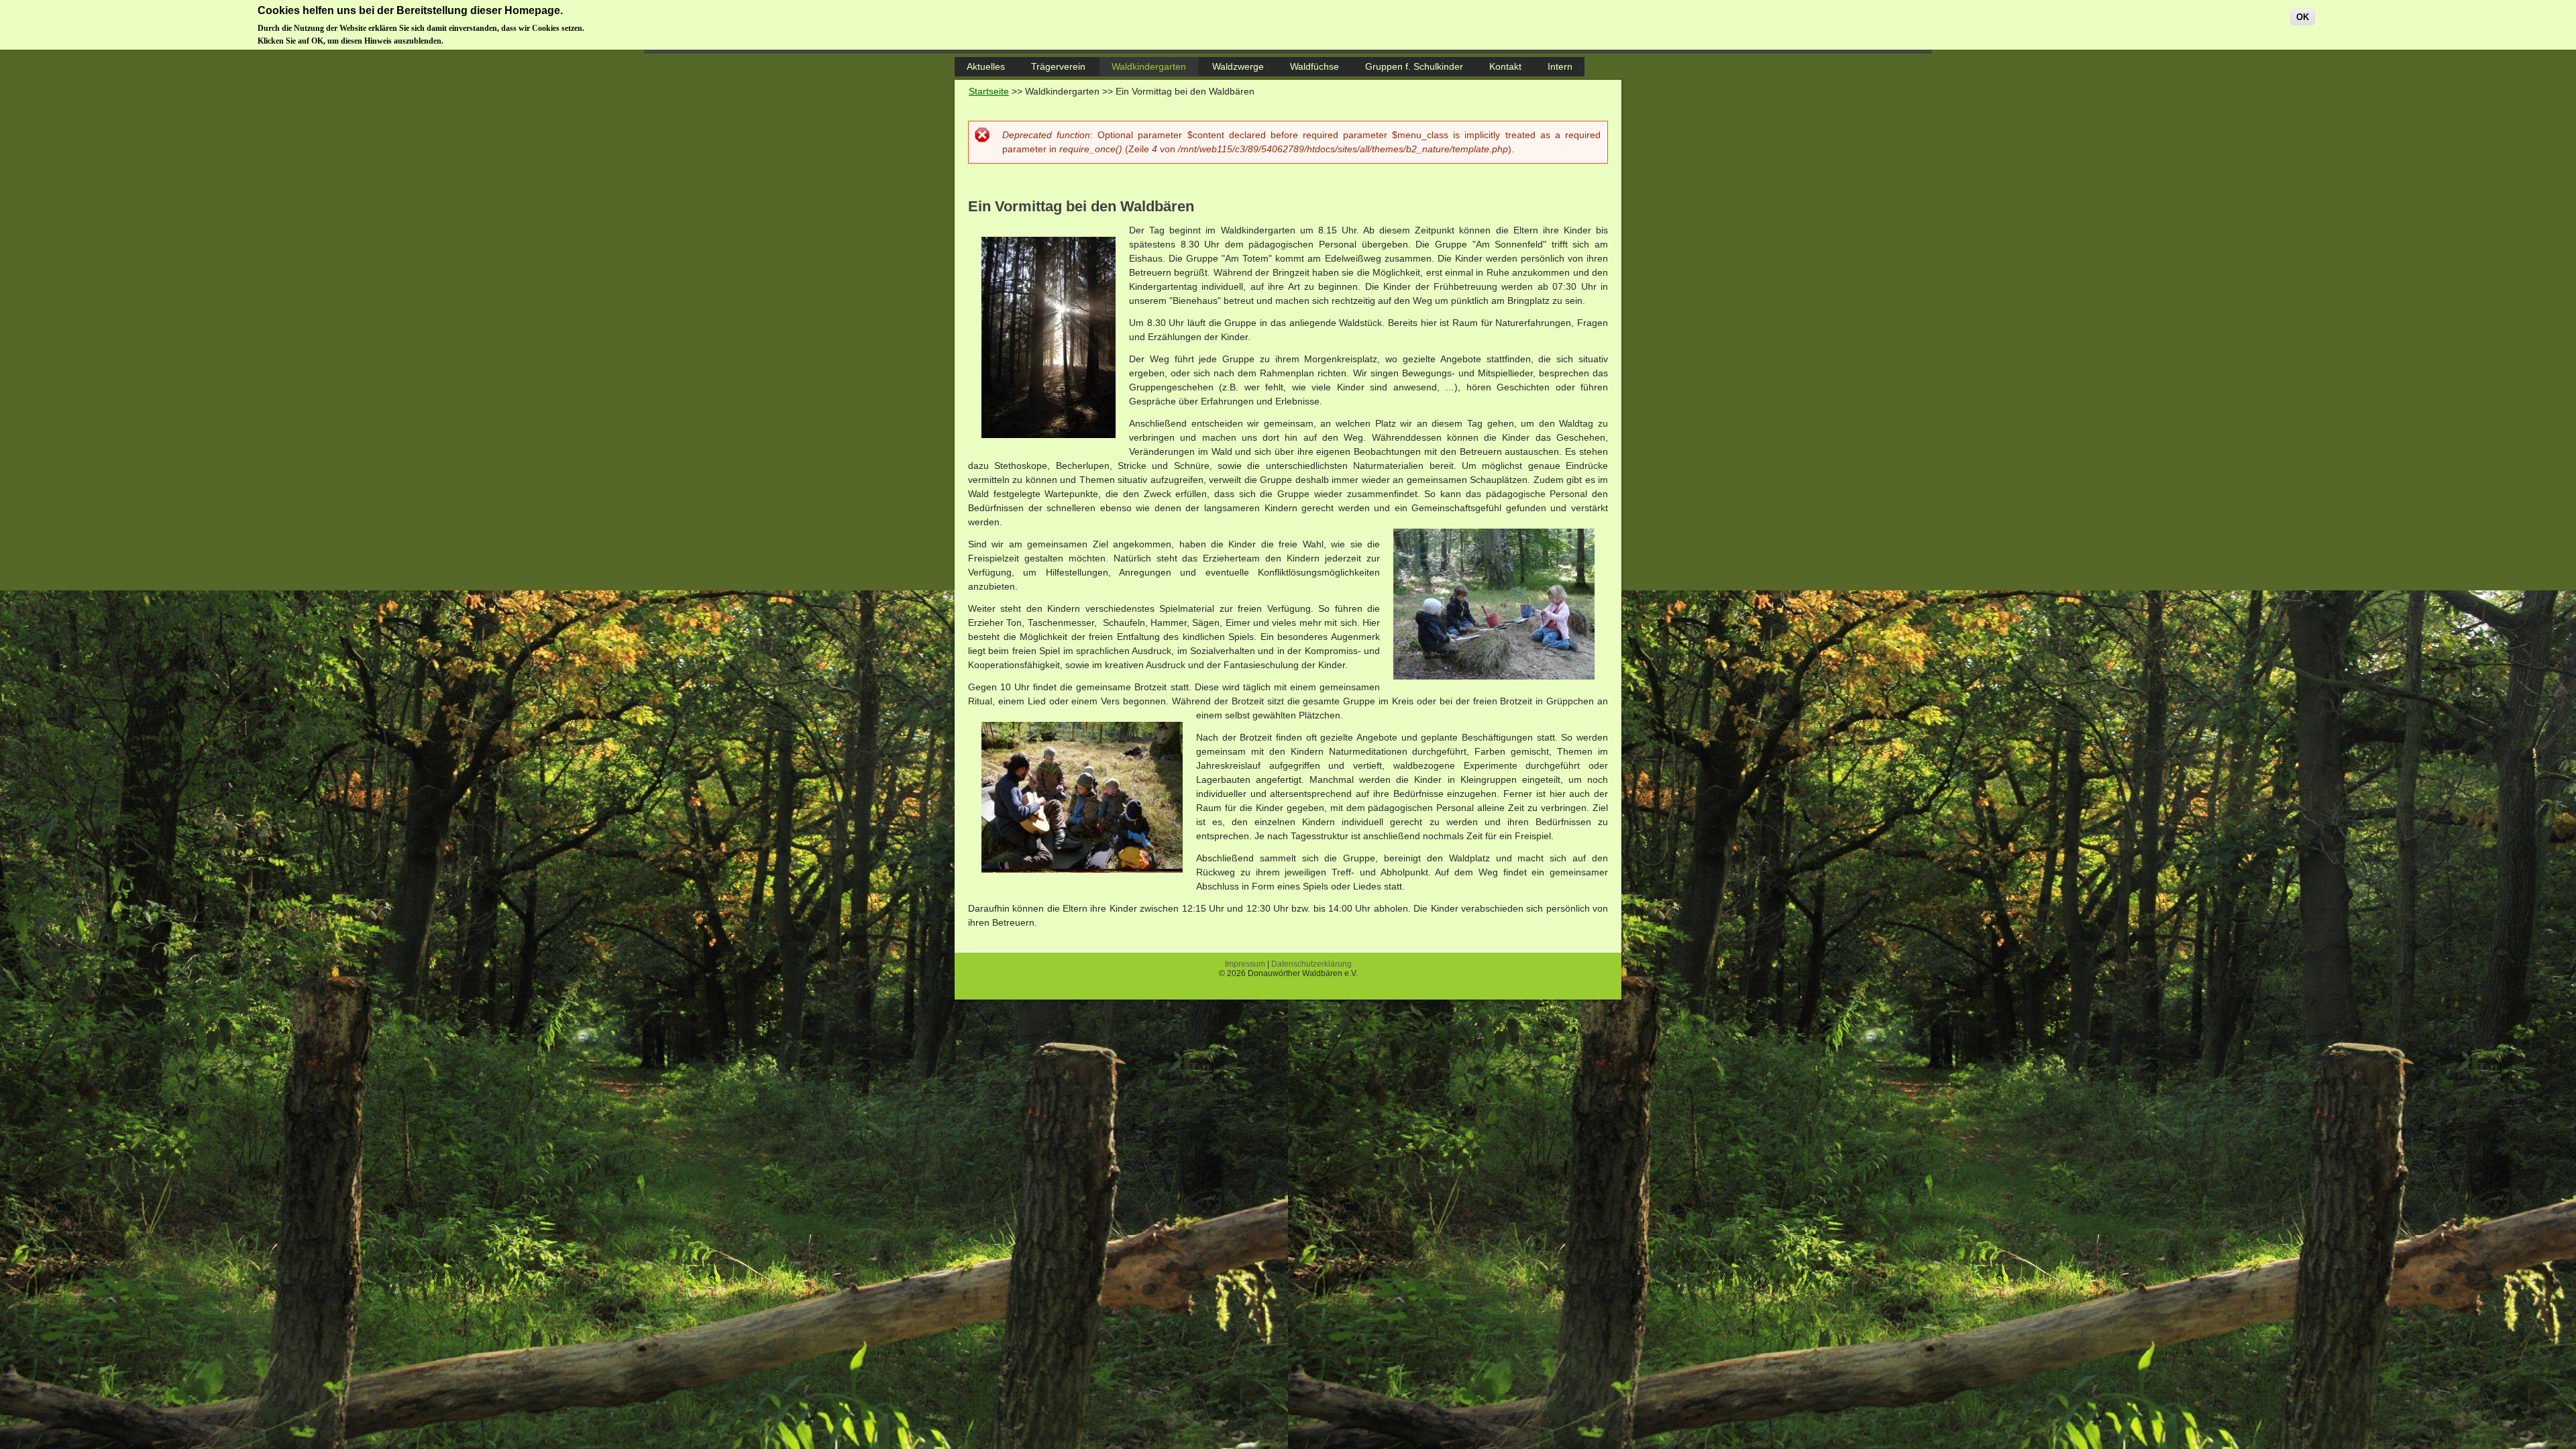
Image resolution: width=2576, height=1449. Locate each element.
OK (2303, 17)
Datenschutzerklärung (1311, 964)
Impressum (1245, 964)
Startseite (989, 91)
